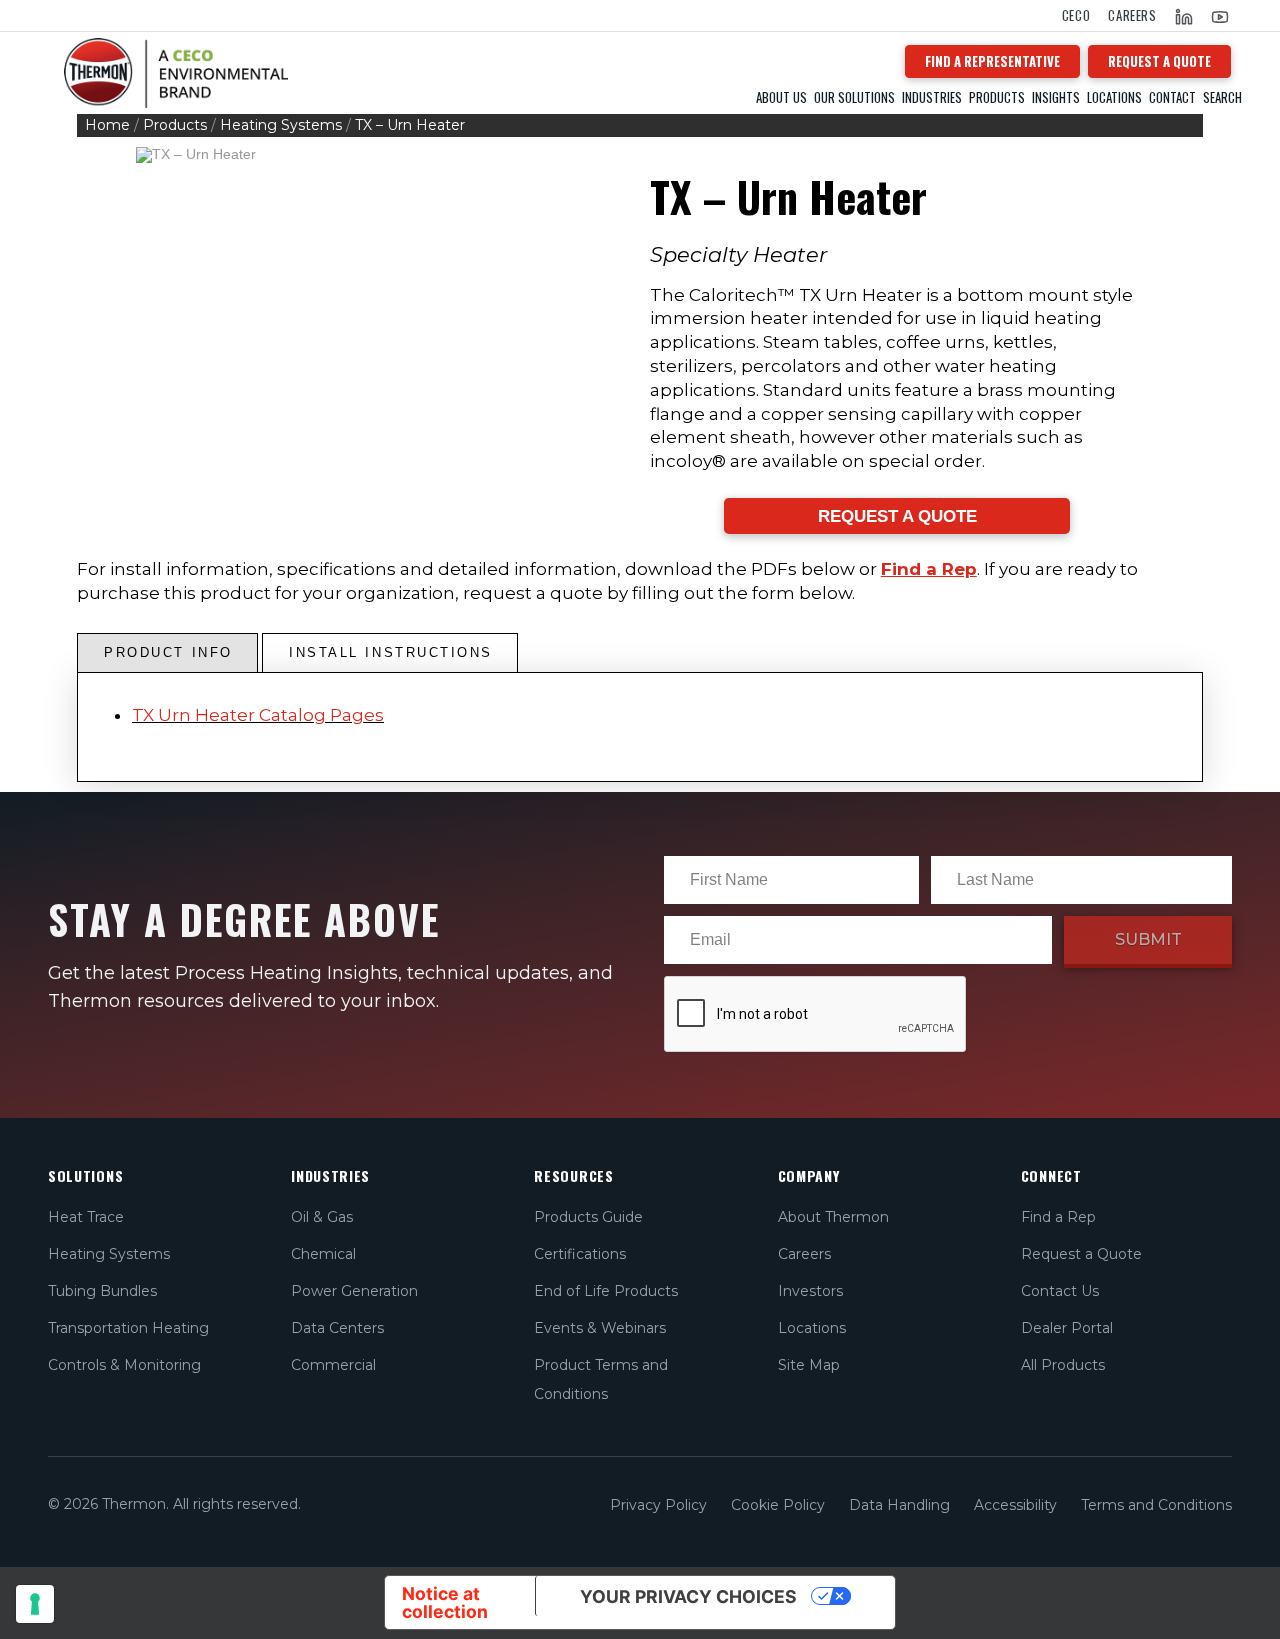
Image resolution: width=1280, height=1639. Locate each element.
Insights (1056, 97)
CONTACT (1172, 97)
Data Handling (899, 1505)
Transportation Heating (128, 1328)
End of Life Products (606, 1291)
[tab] (167, 653)
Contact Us (1060, 1291)
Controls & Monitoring (124, 1365)
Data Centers (337, 1328)
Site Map (809, 1365)
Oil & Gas (322, 1217)
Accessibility (1015, 1505)
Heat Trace (86, 1217)
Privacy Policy (658, 1505)
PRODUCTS (997, 97)
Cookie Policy (778, 1505)
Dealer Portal (1067, 1328)
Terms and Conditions (1156, 1505)
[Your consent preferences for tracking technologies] (35, 1604)
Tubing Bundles (102, 1291)
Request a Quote (1081, 1254)
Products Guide (588, 1217)
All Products (1063, 1365)
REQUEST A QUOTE (1159, 61)
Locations (1114, 97)
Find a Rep (929, 569)
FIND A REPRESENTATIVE (992, 61)
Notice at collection (445, 1602)
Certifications (580, 1254)
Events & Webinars (600, 1328)
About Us (781, 97)
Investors (810, 1291)
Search (1222, 97)
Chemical (323, 1254)
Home (107, 125)
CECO (1076, 15)
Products (175, 125)
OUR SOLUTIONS (854, 97)
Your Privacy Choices (688, 1596)
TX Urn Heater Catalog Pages (258, 715)
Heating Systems (281, 125)
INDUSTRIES (932, 97)
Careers (1132, 15)
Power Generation (354, 1291)
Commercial (333, 1365)
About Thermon (833, 1217)
